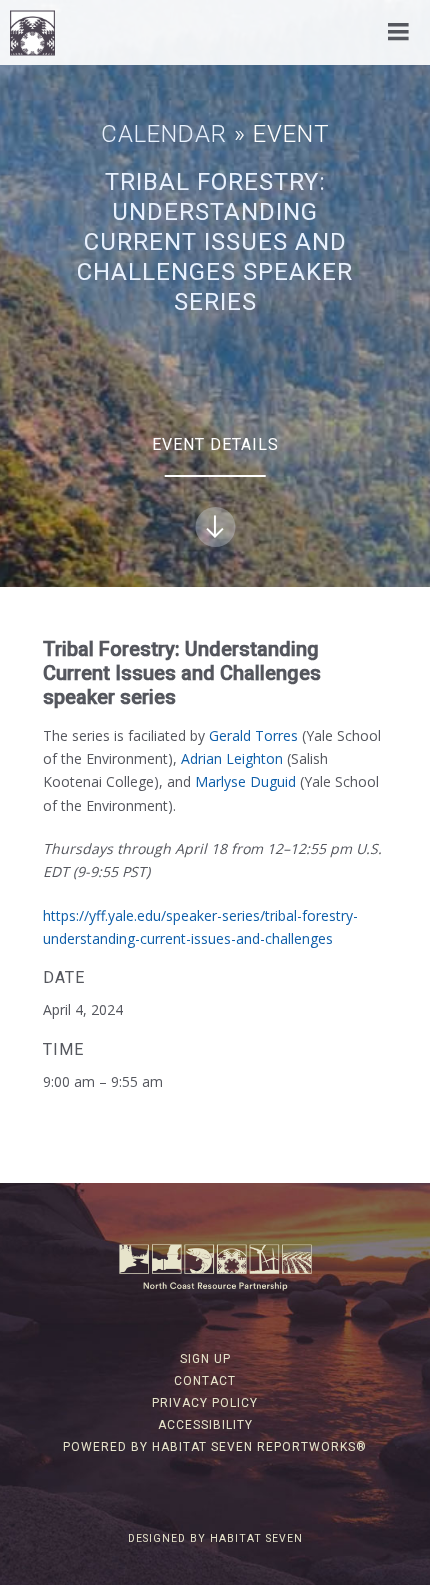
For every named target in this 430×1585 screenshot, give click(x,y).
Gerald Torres (253, 735)
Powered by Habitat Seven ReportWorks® (215, 1447)
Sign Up (205, 1359)
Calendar (164, 134)
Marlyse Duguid (247, 781)
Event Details (215, 444)
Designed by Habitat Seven (215, 1538)
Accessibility (205, 1425)
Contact (205, 1381)
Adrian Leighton (232, 758)
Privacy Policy (205, 1403)
